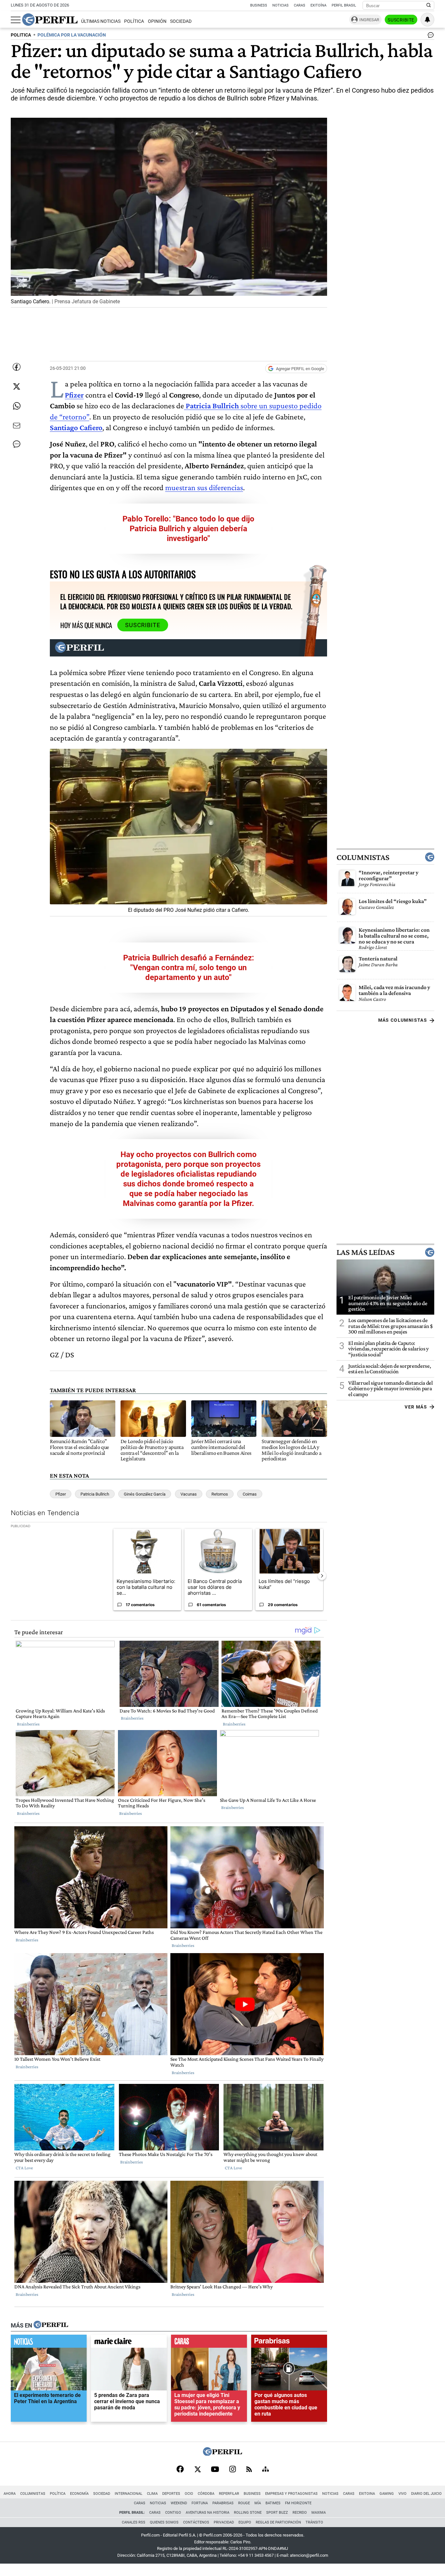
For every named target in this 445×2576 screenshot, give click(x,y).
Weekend (179, 2503)
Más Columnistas (403, 1020)
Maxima (319, 2513)
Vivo (402, 2494)
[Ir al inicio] (50, 20)
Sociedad (181, 21)
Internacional (129, 2494)
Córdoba (206, 2494)
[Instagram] (233, 2470)
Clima (152, 2494)
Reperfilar (229, 2494)
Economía (79, 2494)
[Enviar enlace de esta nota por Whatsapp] (17, 406)
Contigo (173, 2513)
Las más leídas (366, 1252)
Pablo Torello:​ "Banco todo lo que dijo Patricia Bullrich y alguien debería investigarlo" (188, 529)
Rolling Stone (248, 2513)
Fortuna (200, 2503)
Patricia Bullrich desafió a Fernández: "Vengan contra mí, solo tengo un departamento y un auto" (189, 968)
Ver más (416, 1407)
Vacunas (189, 1494)
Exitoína (318, 5)
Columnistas (363, 857)
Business (259, 5)
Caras (300, 5)
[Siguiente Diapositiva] (322, 1576)
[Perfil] (51, 2325)
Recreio (300, 2513)
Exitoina (367, 2494)
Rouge (244, 2503)
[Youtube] (215, 2470)
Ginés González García (145, 1494)
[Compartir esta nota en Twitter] (17, 386)
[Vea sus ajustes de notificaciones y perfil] (427, 20)
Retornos (220, 1494)
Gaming (387, 2494)
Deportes (171, 2494)
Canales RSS (134, 2522)
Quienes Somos (164, 2522)
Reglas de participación (278, 2522)
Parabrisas (223, 2503)
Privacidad (224, 2522)
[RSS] (249, 2470)
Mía (258, 2503)
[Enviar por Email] (17, 426)
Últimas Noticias (101, 21)
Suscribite (401, 20)
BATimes (273, 2503)
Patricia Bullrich (95, 1494)
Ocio (189, 2494)
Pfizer (61, 1494)
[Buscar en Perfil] (429, 6)
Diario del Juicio (426, 2494)
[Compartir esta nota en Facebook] (17, 367)
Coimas (250, 1494)
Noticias (280, 5)
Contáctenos (196, 2522)
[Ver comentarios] (429, 37)
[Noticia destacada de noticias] (49, 2343)
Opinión (157, 21)
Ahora (10, 2494)
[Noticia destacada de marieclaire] (129, 2343)
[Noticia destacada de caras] (209, 2343)
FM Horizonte (298, 2503)
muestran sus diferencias (204, 487)
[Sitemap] (266, 2470)
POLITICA (21, 35)
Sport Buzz (277, 2513)
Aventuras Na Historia (208, 2513)
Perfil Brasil (344, 5)
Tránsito (314, 2522)
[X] (197, 2470)
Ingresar (369, 20)
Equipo (245, 2522)
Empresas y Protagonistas (291, 2494)
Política (134, 21)
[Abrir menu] (16, 20)
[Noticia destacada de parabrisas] (289, 2343)
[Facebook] (180, 2470)
